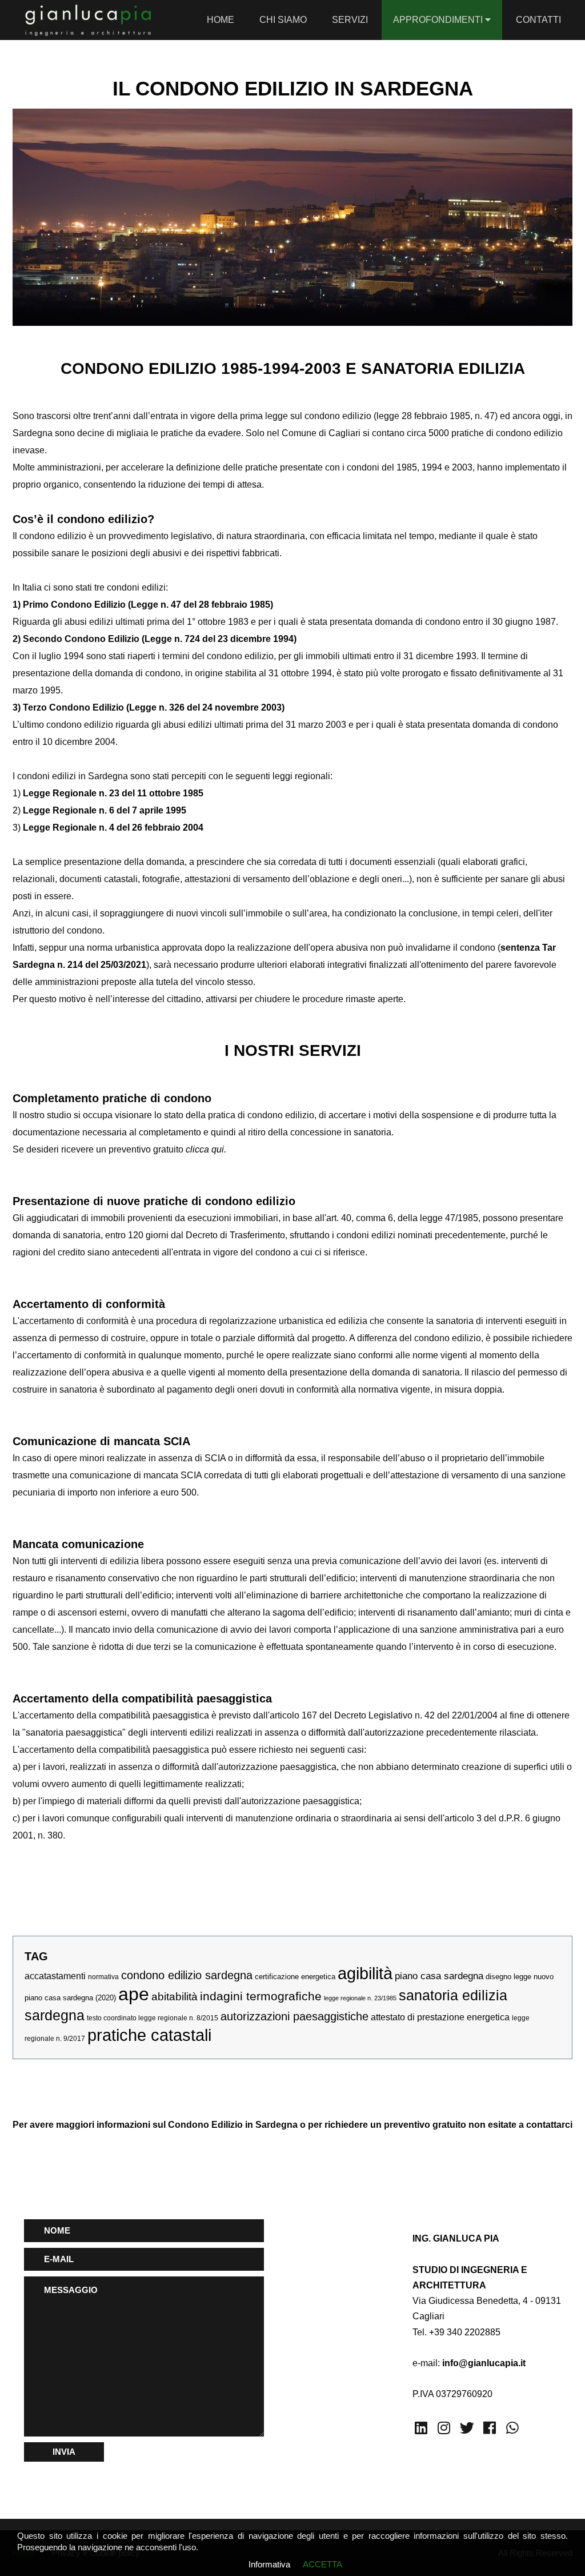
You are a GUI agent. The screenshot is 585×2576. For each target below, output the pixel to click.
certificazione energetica (295, 1977)
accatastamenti (55, 1976)
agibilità (365, 1973)
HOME (221, 20)
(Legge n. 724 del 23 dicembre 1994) (218, 639)
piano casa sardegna (439, 1976)
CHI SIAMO (283, 20)
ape (134, 1994)
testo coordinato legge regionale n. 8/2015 (153, 2018)
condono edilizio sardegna (187, 1975)
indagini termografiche (261, 1996)
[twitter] (467, 2428)
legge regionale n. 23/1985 (360, 1998)
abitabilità (175, 1997)
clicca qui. (205, 1149)
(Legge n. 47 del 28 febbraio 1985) (199, 605)
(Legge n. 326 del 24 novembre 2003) (204, 707)
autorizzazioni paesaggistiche (294, 2016)
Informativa (269, 2564)
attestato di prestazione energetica (440, 2017)
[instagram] (444, 2428)
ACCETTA (322, 2564)
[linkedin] (421, 2428)
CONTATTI (538, 20)
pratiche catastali (149, 2035)
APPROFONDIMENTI (439, 20)
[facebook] (490, 2428)
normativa (103, 1977)
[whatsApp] (512, 2428)
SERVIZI (350, 20)
